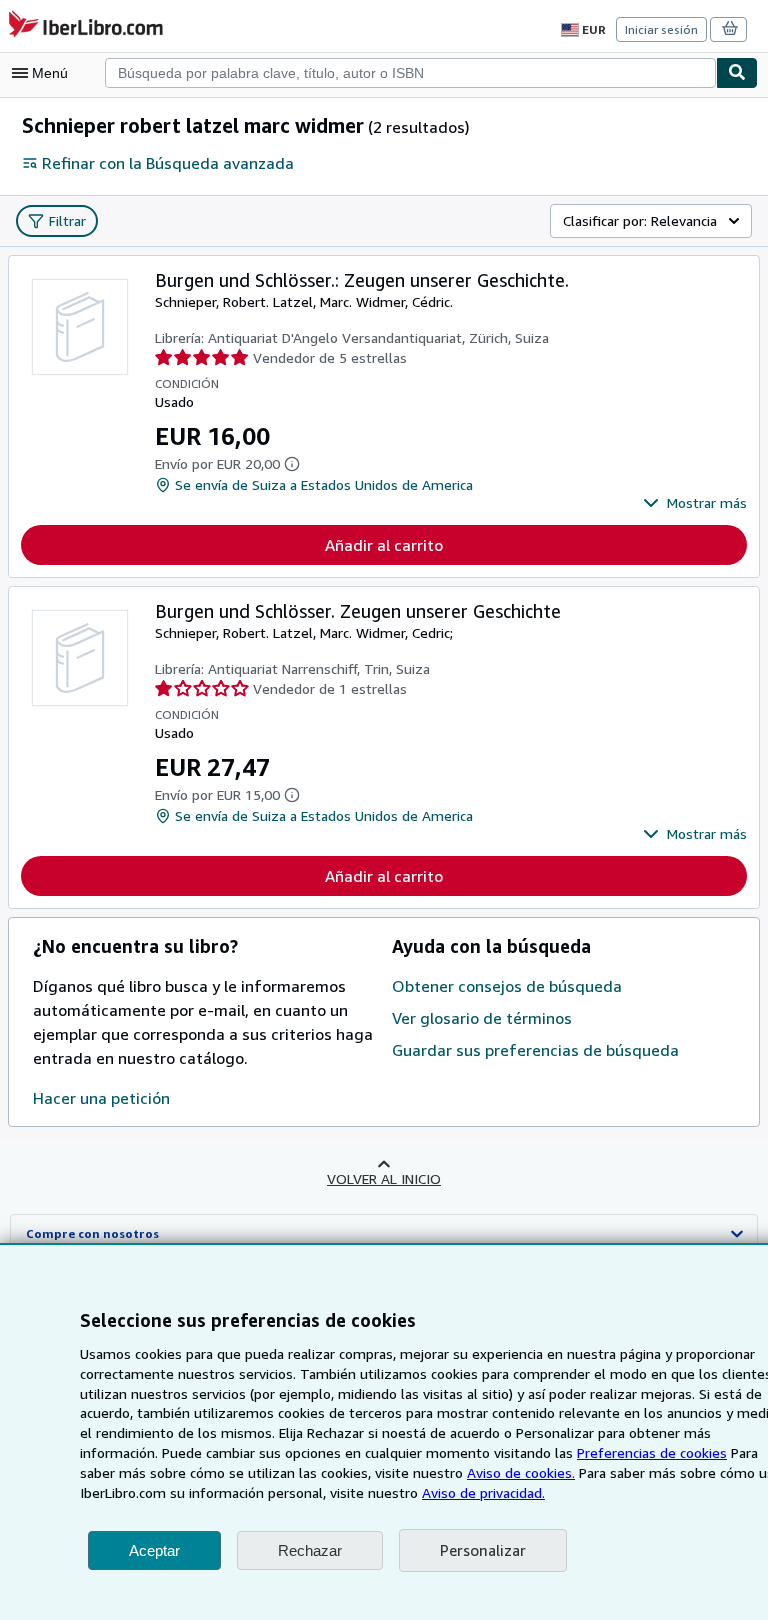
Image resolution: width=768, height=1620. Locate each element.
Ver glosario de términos (482, 1018)
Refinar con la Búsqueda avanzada (168, 163)
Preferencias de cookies (652, 1452)
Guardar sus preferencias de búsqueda (535, 1050)
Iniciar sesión (661, 29)
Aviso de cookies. (521, 1472)
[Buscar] (737, 73)
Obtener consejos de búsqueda (507, 986)
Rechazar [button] (310, 1550)
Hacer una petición (101, 1098)
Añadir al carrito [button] (384, 545)
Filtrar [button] (67, 220)
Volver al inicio (384, 1178)
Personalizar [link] (483, 1550)
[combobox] (410, 73)
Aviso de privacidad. (483, 1492)
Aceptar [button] (154, 1550)
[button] (695, 503)
